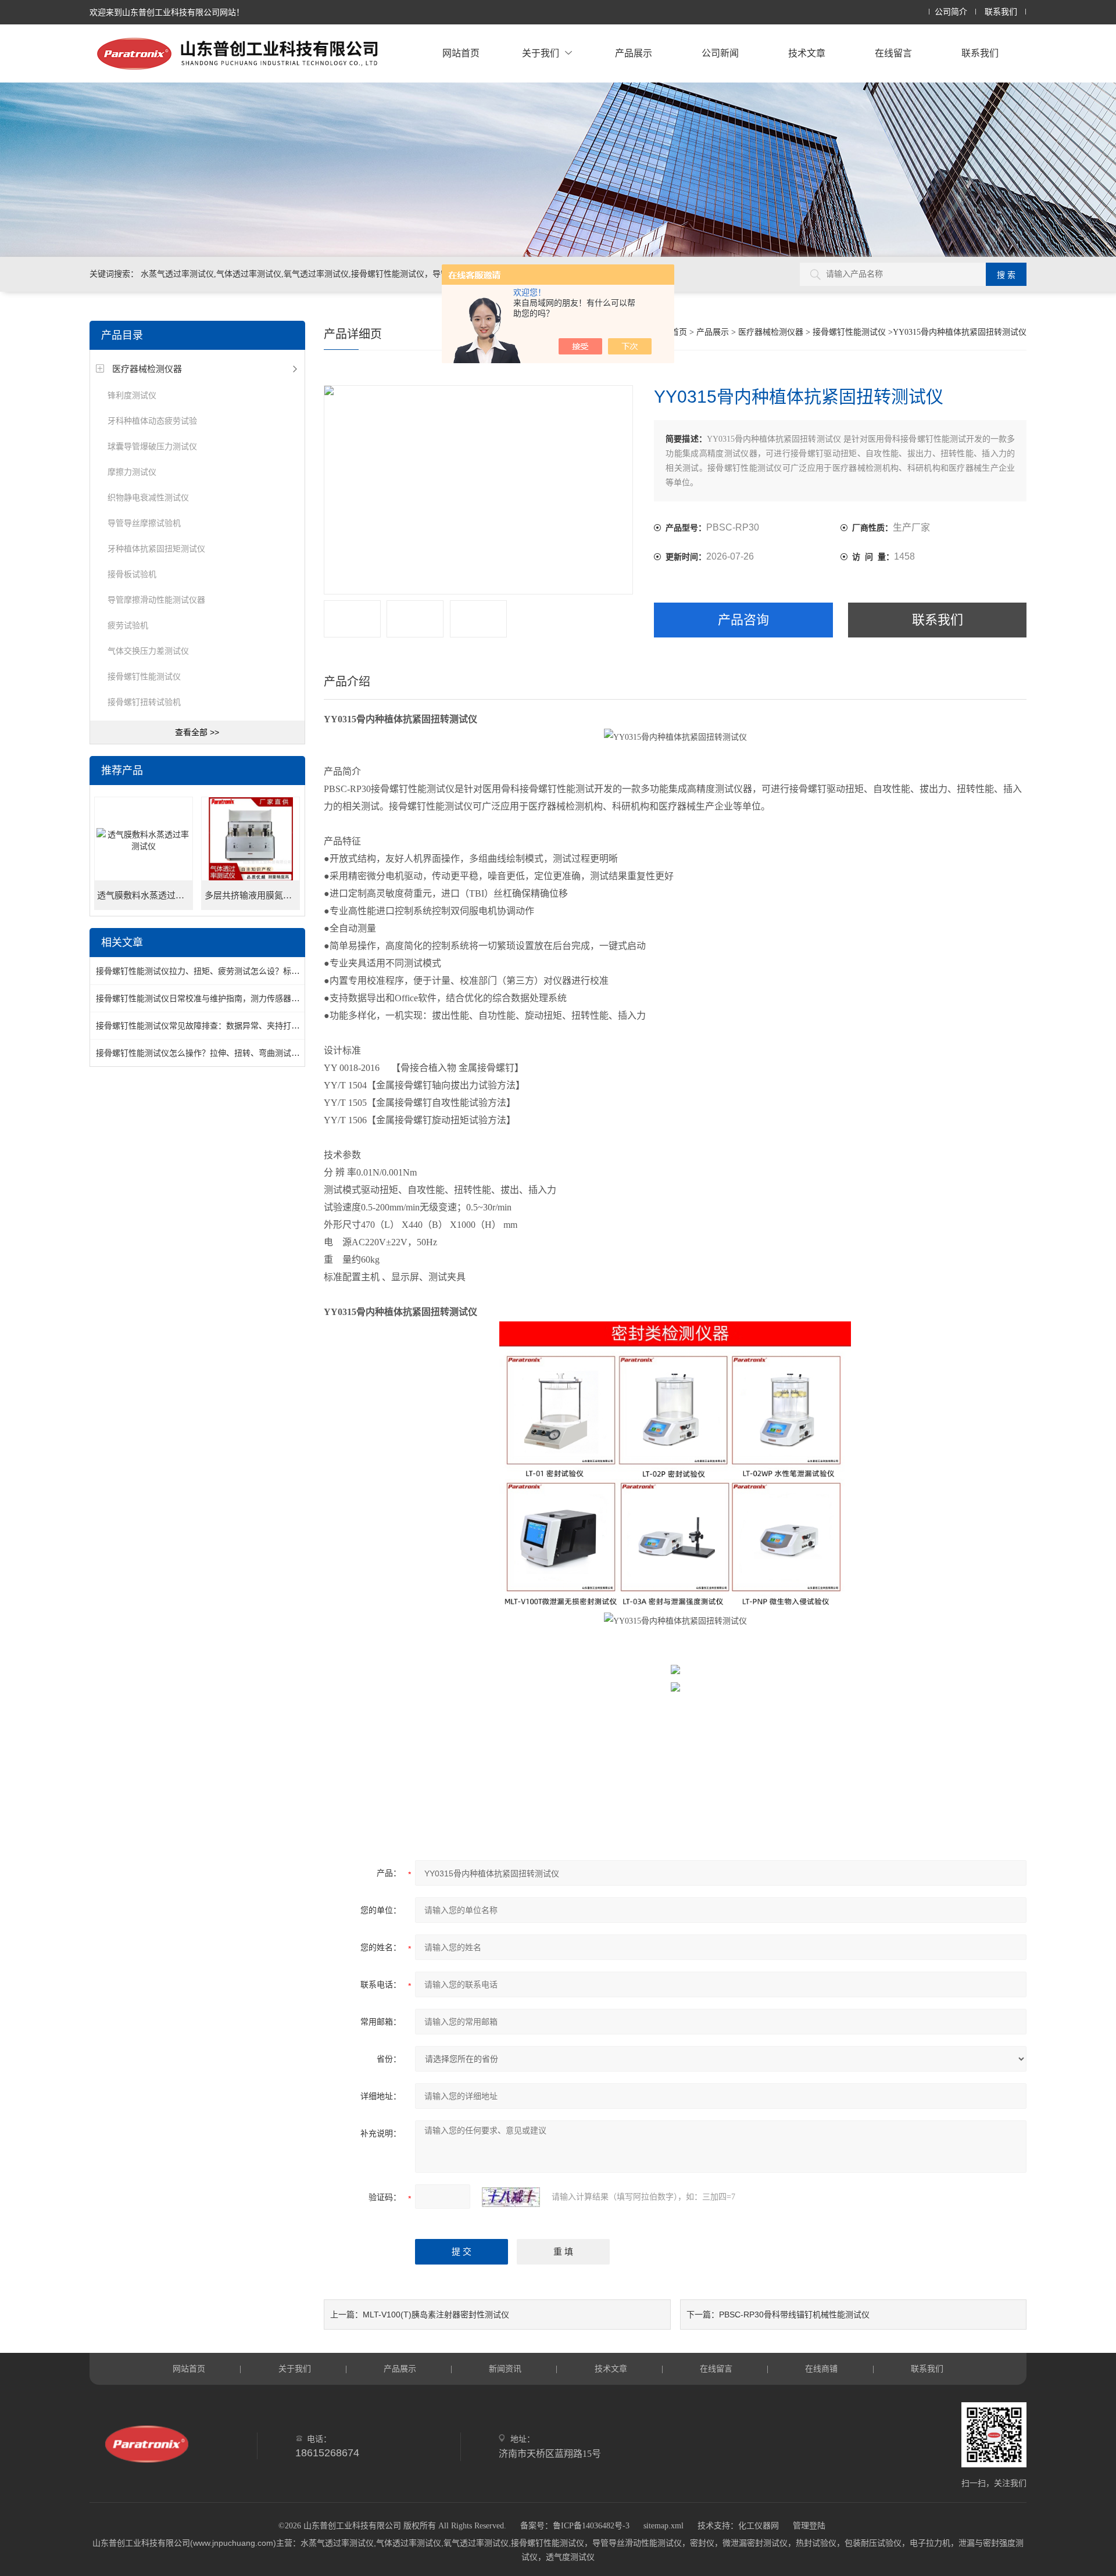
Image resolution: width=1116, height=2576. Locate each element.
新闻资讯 (505, 2369)
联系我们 (1001, 12)
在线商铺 (821, 2369)
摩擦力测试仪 (132, 472)
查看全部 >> (197, 732)
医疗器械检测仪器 (147, 369)
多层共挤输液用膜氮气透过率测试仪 (252, 895)
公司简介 (951, 12)
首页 (679, 332)
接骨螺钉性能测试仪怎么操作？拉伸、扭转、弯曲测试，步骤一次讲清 (222, 1053)
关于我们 (541, 53)
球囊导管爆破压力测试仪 (152, 446)
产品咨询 (743, 620)
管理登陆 (809, 2526)
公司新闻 (720, 53)
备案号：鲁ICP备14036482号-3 (575, 2526)
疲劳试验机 (128, 625)
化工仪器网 (759, 2526)
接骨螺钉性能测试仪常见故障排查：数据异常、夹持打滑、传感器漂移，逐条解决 (242, 1026)
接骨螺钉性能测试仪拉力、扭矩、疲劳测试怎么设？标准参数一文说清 (222, 971)
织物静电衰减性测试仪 (148, 497)
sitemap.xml (663, 2526)
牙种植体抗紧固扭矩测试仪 (156, 549)
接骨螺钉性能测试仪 (144, 676)
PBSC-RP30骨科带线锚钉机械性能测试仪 (794, 2315)
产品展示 (634, 53)
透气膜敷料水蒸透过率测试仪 (145, 895)
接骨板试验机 (132, 574)
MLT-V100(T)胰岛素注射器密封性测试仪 (436, 2315)
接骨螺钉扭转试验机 (144, 702)
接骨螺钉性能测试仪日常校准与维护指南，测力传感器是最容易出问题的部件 (234, 998)
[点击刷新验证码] (511, 2197)
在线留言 (893, 53)
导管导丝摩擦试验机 (144, 523)
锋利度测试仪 (132, 395)
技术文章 (807, 53)
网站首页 (461, 53)
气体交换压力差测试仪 (148, 651)
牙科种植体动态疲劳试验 (152, 421)
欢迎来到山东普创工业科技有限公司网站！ (167, 12)
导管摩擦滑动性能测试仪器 (156, 600)
